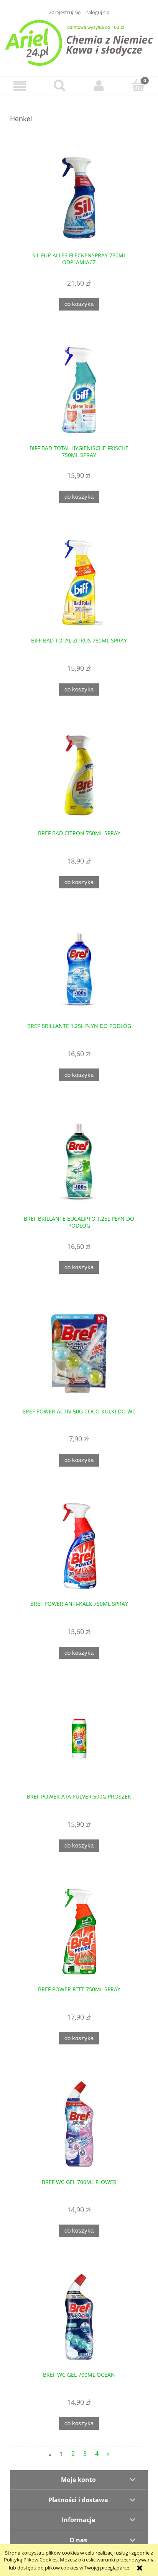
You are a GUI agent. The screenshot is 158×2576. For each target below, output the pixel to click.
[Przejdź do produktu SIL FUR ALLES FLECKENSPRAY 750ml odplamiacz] (79, 198)
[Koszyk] (138, 85)
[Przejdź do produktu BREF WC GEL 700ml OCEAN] (79, 2317)
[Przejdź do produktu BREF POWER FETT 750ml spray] (79, 1931)
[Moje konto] (99, 86)
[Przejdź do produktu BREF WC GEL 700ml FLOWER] (79, 2124)
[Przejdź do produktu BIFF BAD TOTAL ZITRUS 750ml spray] (79, 583)
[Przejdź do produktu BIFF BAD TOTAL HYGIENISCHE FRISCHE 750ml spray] (79, 390)
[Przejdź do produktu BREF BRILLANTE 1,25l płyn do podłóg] (79, 968)
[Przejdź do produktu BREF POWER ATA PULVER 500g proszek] (79, 1739)
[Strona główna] (79, 42)
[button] (20, 86)
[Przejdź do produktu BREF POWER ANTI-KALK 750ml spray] (79, 1546)
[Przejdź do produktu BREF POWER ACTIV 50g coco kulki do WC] (79, 1354)
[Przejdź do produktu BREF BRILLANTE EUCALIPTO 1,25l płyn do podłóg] (79, 1161)
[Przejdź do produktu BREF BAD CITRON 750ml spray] (79, 775)
